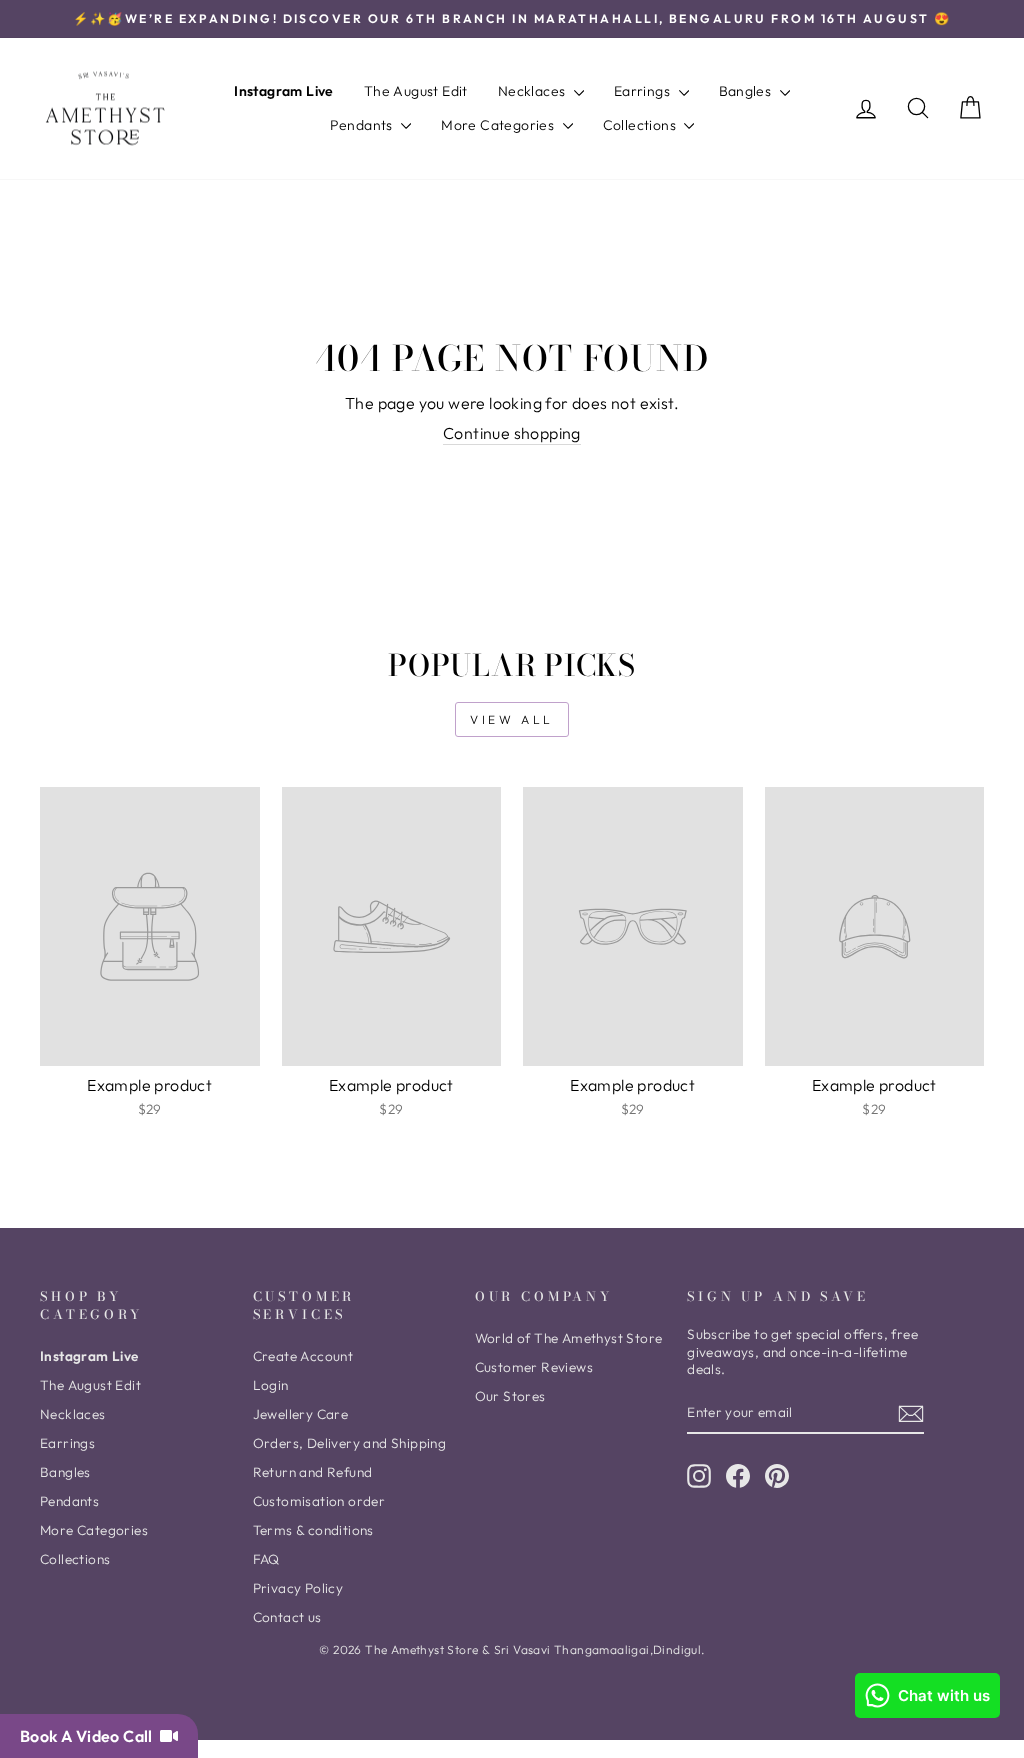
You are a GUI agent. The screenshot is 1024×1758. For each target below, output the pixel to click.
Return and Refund (313, 1472)
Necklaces (533, 91)
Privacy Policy (298, 1588)
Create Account (303, 1356)
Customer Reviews (534, 1367)
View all (512, 719)
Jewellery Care (301, 1414)
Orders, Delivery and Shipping (350, 1443)
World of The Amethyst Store (569, 1338)
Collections (641, 125)
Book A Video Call (90, 1736)
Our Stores (510, 1396)
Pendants (363, 125)
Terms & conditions (313, 1530)
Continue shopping (512, 433)
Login (271, 1385)
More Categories (499, 125)
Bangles (747, 91)
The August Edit (416, 91)
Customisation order (319, 1501)
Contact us (287, 1617)
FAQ (266, 1559)
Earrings (644, 91)
